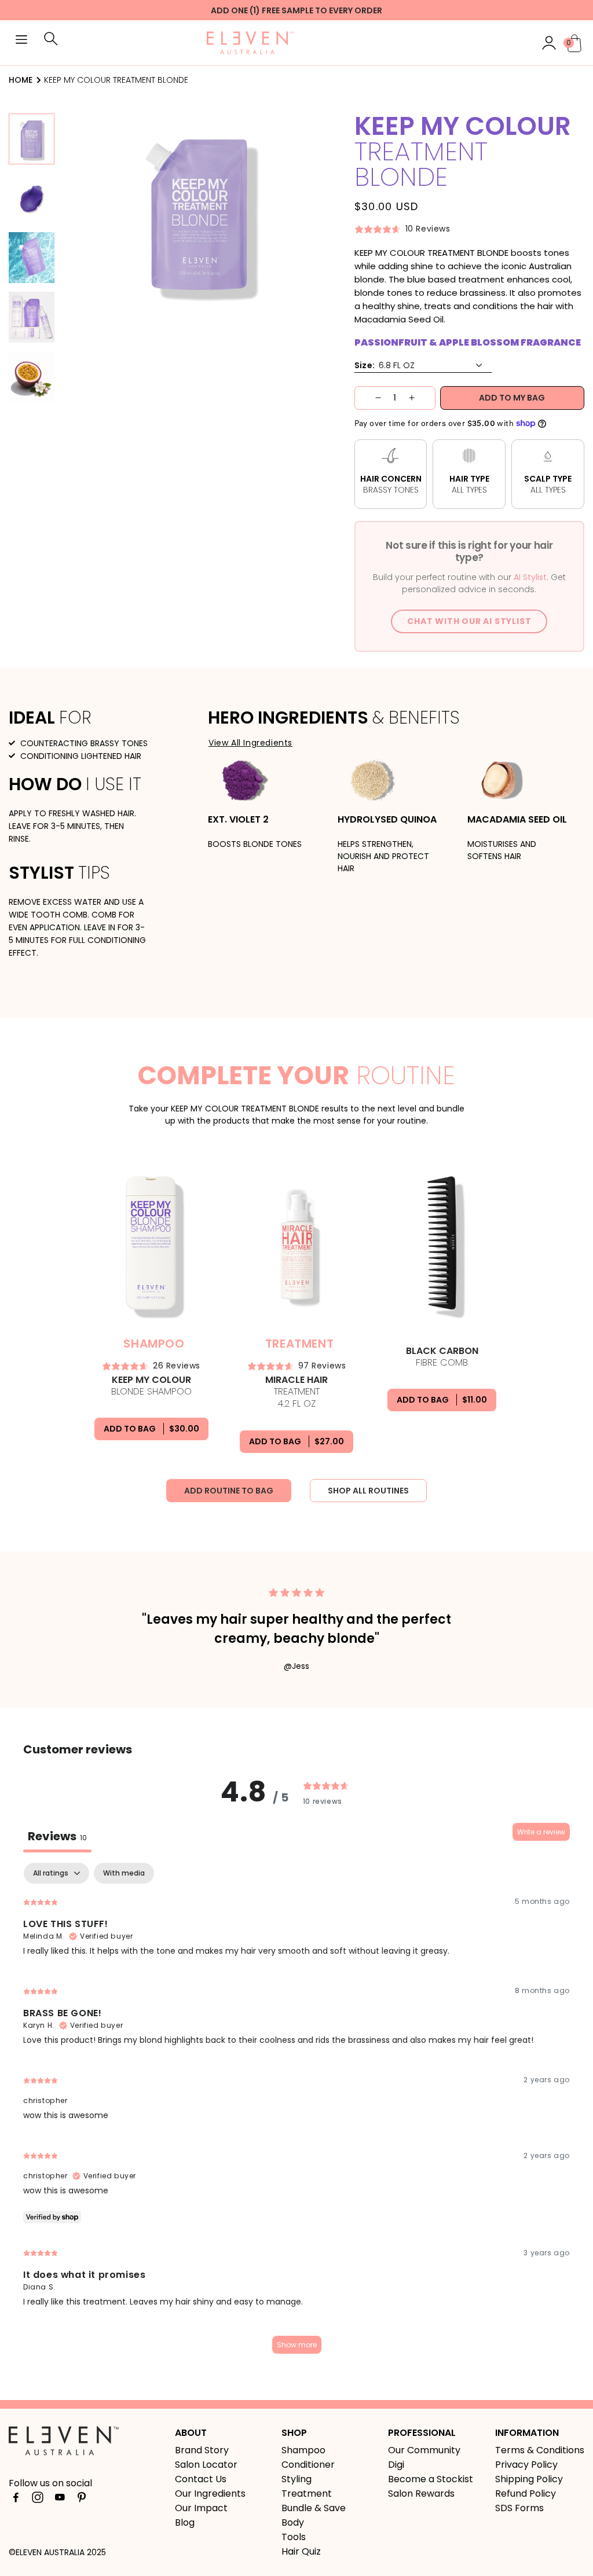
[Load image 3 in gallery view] (32, 258)
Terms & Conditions (540, 2450)
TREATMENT (296, 1392)
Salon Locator (206, 2465)
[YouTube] (60, 2497)
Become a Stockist (431, 2479)
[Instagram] (38, 2497)
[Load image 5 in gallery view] (32, 377)
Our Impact (201, 2508)
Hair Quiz (301, 2551)
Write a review (541, 1832)
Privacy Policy (526, 2465)
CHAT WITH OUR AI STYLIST (469, 621)
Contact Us (201, 2479)
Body (293, 2522)
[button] (21, 41)
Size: (365, 365)
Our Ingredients (210, 2494)
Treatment (307, 2494)
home (21, 80)
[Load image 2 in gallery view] (32, 199)
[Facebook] (16, 2497)
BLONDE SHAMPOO (151, 1386)
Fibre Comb (442, 1357)
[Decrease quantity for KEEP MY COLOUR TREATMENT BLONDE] (368, 398)
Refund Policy (526, 2494)
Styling (296, 2479)
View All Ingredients (250, 743)
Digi (396, 2465)
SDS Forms (519, 2508)
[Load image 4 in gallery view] (32, 317)
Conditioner (308, 2465)
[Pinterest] (82, 2497)
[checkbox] (124, 1873)
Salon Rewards (421, 2494)
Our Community (424, 2450)
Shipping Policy (529, 2479)
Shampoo (303, 2450)
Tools (294, 2537)
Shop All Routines (368, 1491)
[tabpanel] (296, 2114)
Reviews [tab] (57, 1836)
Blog (185, 2522)
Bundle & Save (314, 2508)
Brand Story (202, 2450)
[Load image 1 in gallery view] (32, 139)
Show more (297, 2345)
